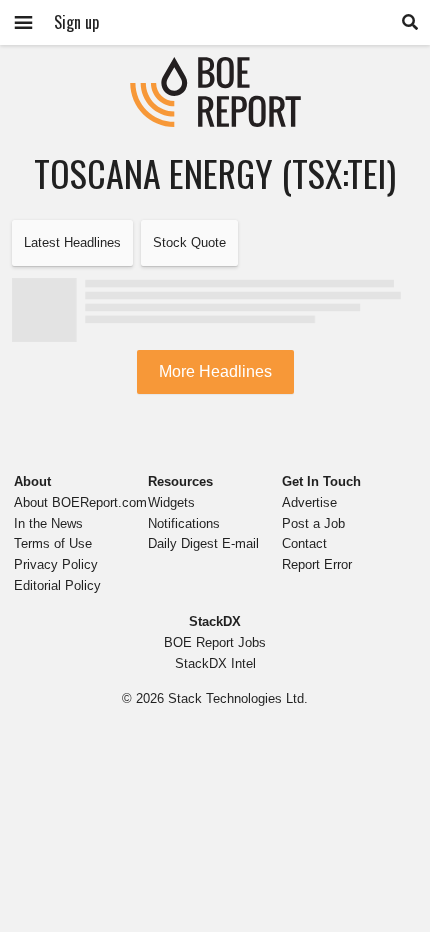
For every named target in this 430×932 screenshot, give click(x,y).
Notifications (184, 523)
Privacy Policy (56, 564)
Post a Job (313, 523)
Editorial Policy (57, 585)
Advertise (309, 502)
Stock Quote (189, 242)
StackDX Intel (215, 663)
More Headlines (215, 371)
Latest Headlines (72, 242)
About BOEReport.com (80, 502)
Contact (304, 543)
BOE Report (215, 69)
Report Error (317, 564)
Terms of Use (53, 543)
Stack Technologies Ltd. (238, 698)
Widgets (171, 502)
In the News (48, 523)
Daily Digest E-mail (203, 543)
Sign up (76, 22)
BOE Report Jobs (215, 642)
